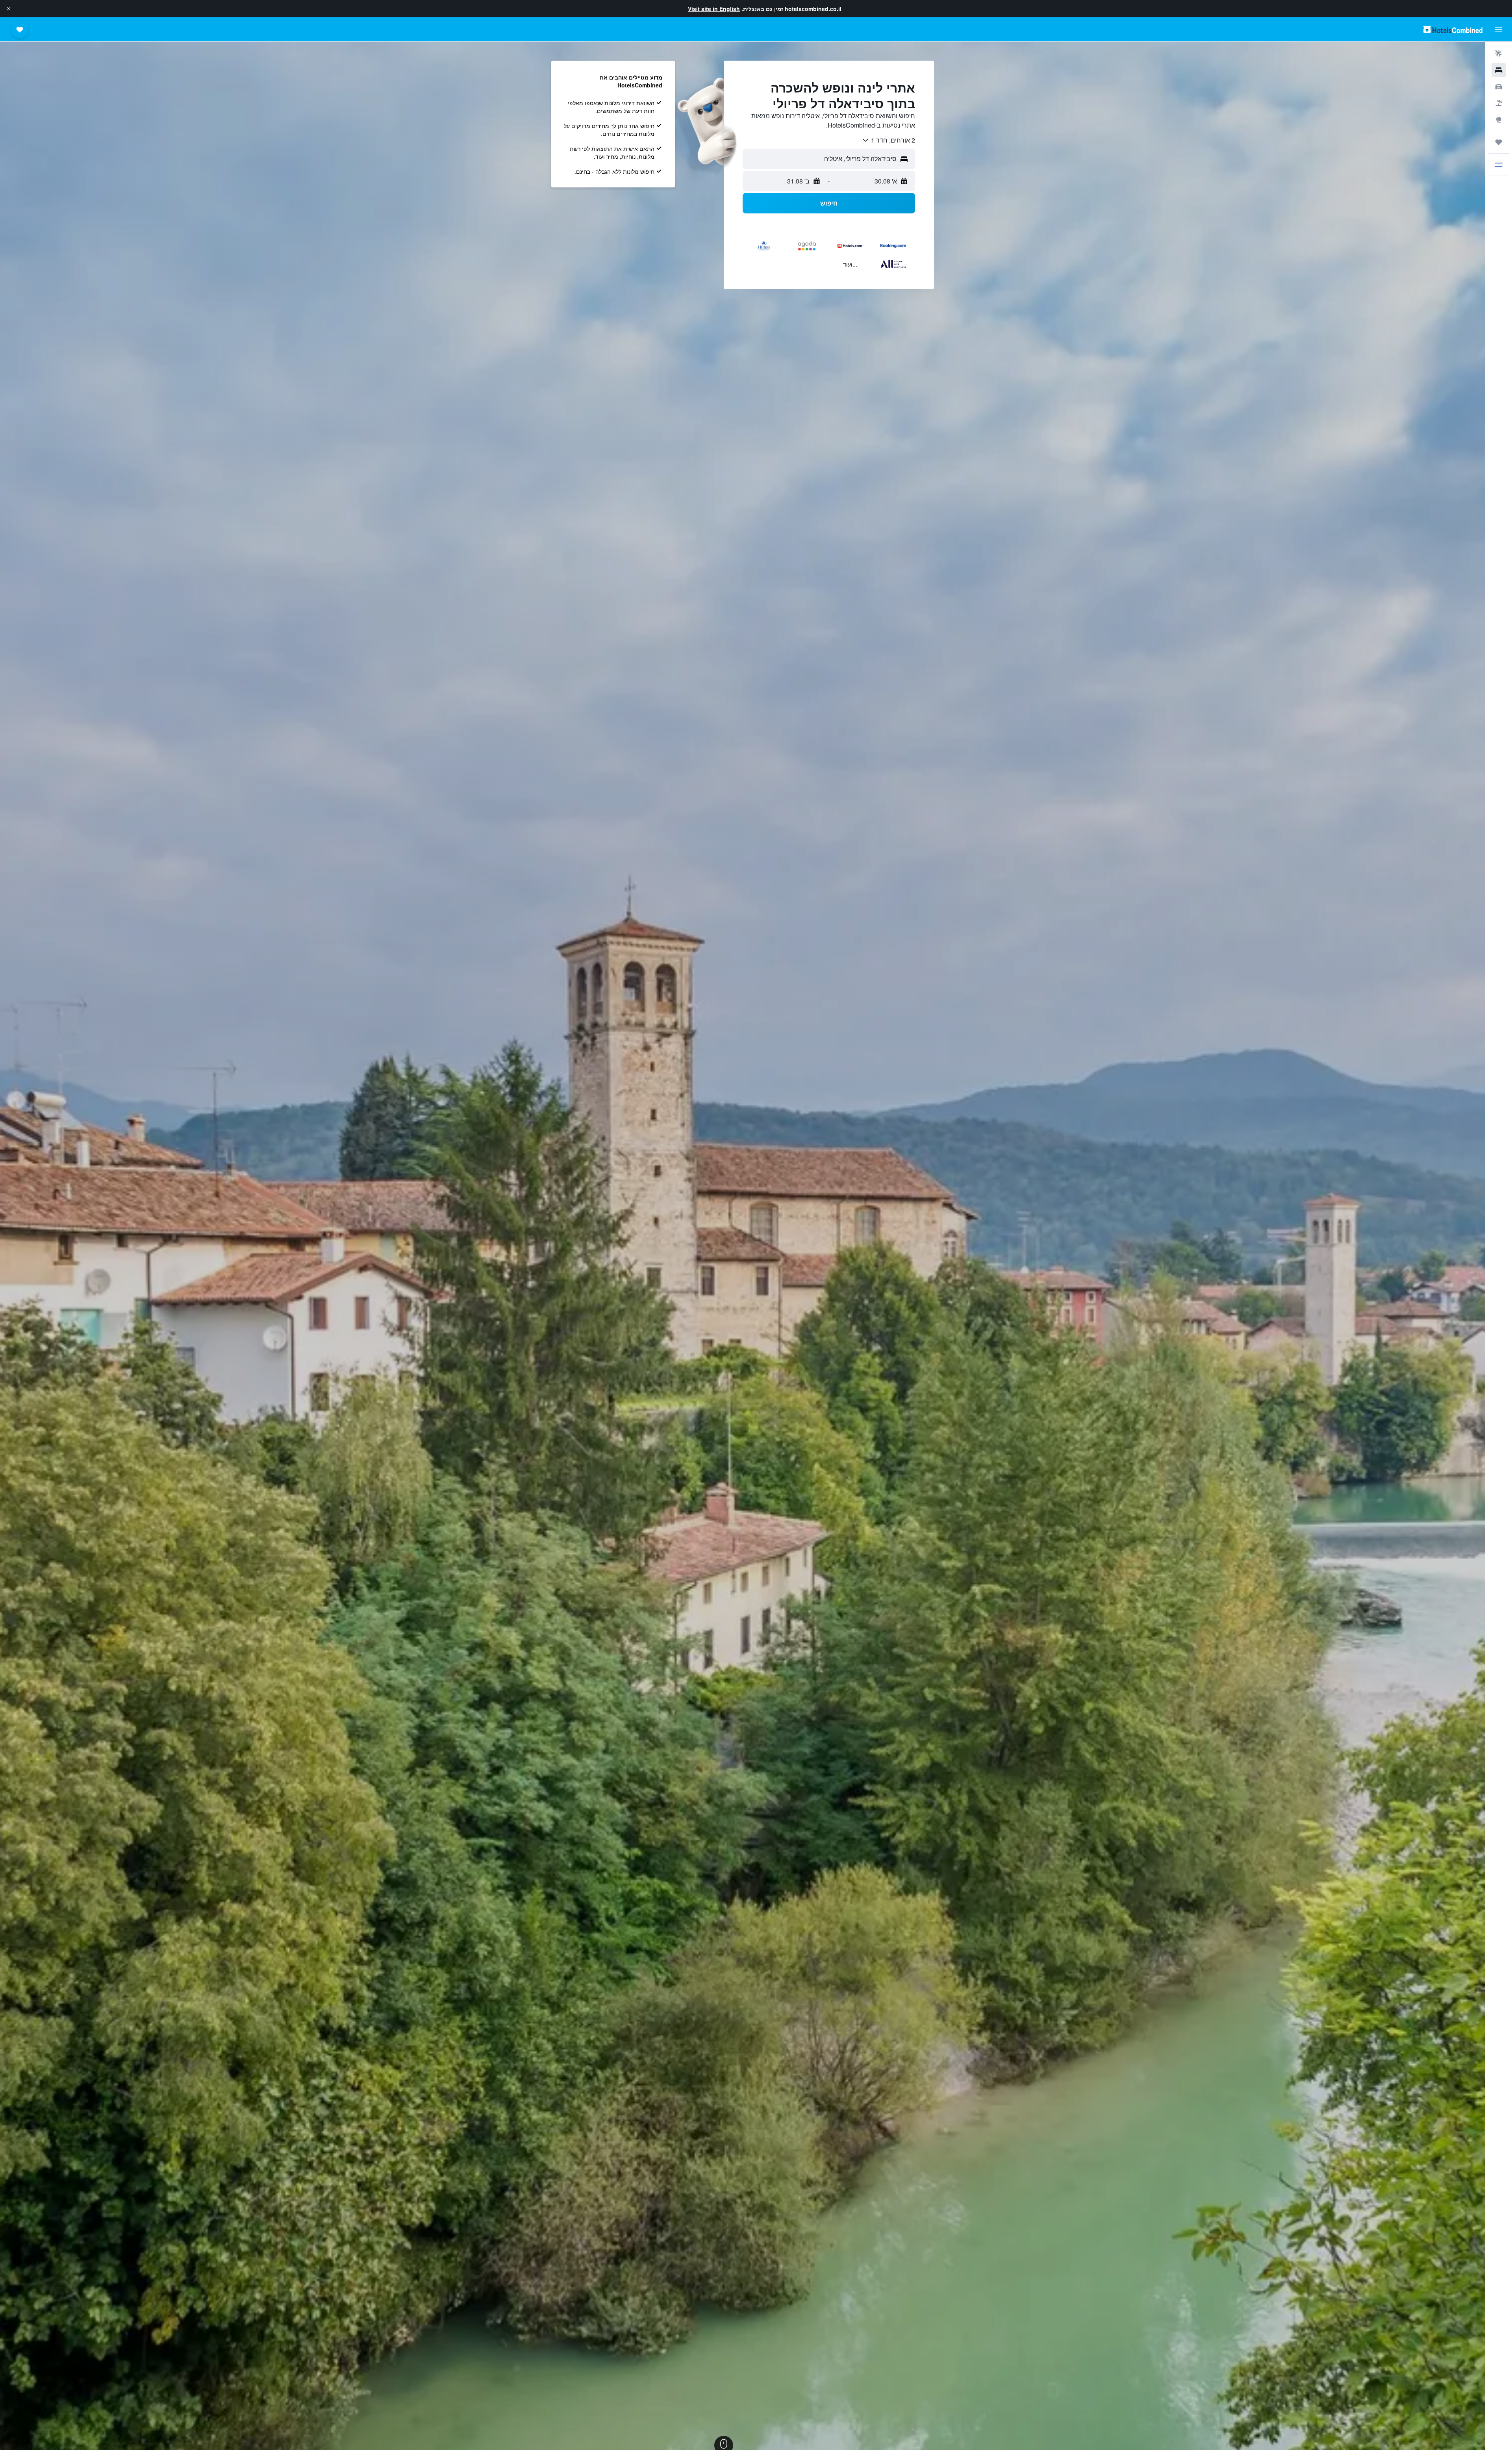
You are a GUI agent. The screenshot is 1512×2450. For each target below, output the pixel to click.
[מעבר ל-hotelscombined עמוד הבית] (1453, 29)
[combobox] (888, 140)
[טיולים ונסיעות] (1499, 142)
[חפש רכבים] (1499, 87)
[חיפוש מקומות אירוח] (1499, 70)
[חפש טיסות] (1499, 54)
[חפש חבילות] (1499, 103)
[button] (9, 9)
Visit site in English (714, 9)
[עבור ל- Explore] (1499, 120)
